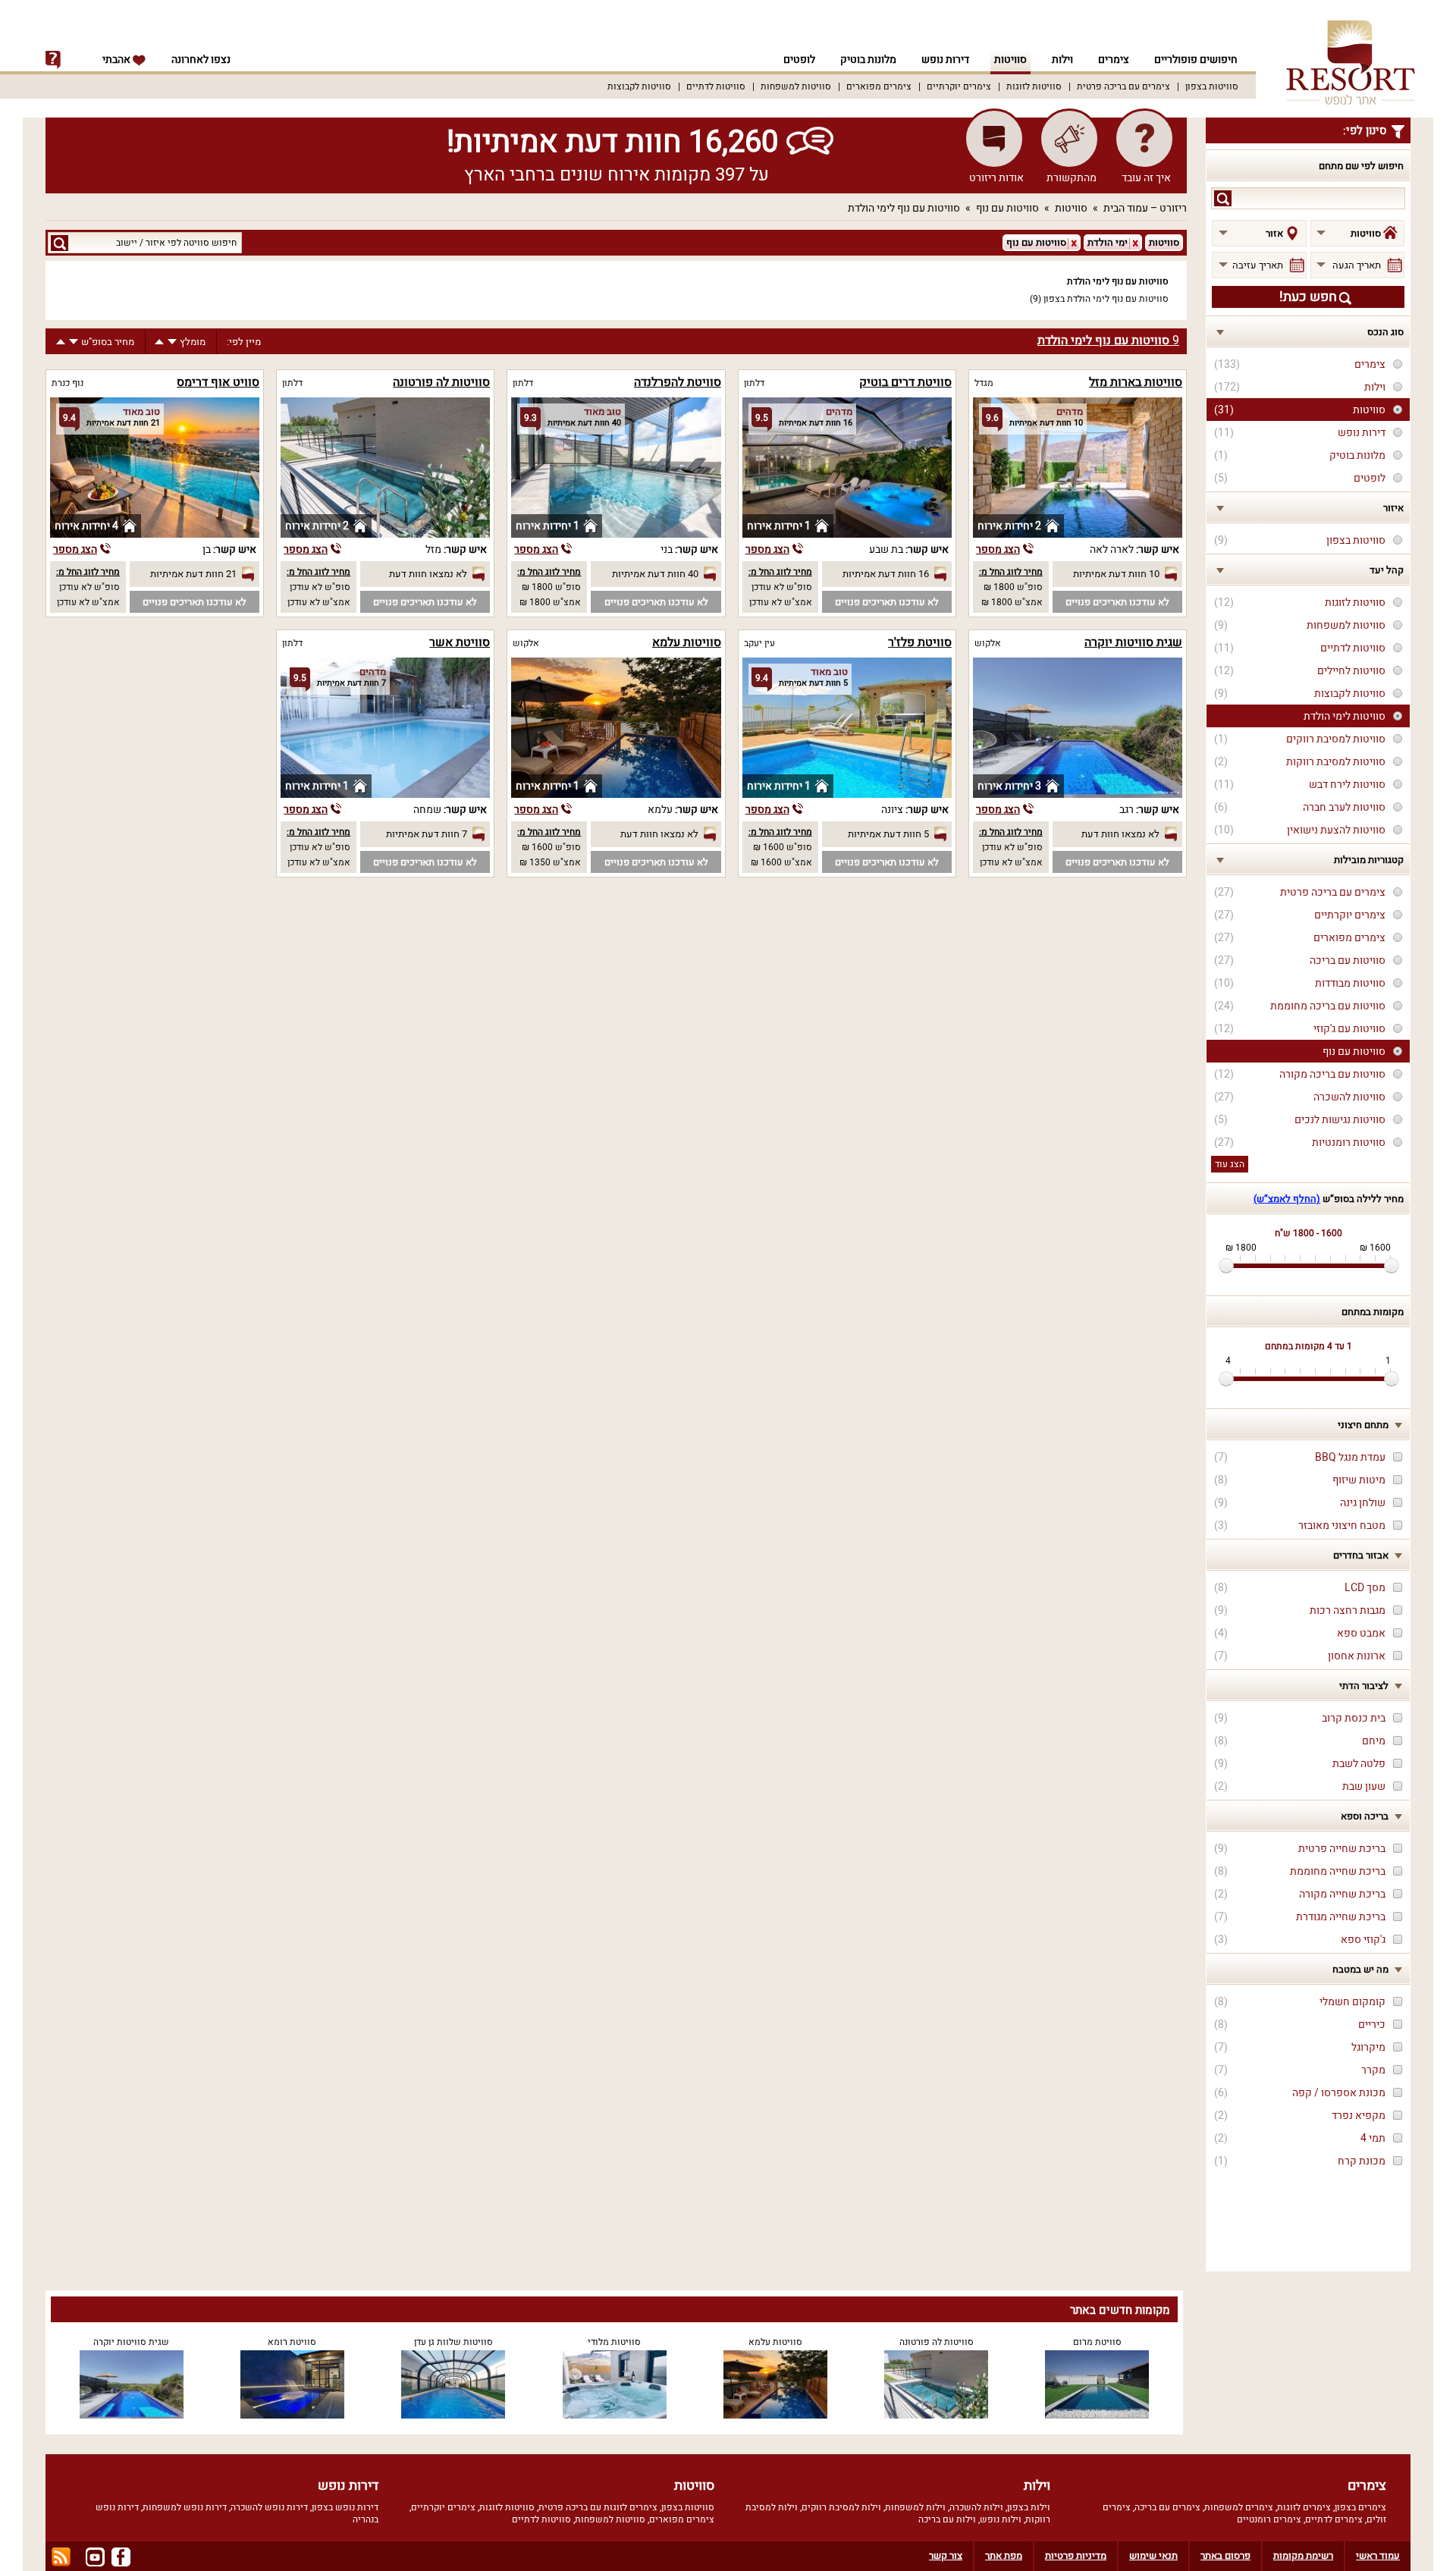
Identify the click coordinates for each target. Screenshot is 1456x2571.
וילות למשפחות (915, 2507)
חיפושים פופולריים (1196, 60)
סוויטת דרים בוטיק (905, 382)
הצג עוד (1230, 1164)
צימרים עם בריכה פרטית (1123, 86)
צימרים (1114, 60)
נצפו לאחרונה (201, 60)
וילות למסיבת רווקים (841, 2507)
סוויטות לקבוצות (639, 86)
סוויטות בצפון (1212, 86)
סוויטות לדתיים (716, 86)
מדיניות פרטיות (1076, 2555)
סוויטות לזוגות (1034, 86)
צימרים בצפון (1360, 2507)
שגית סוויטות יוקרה (1133, 642)
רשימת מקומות (1303, 2555)
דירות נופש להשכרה (269, 2507)
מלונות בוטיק (868, 60)
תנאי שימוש (1153, 2555)
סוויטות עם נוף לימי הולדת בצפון (1106, 299)
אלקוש (988, 643)
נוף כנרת (67, 383)
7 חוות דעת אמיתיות (427, 834)
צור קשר (946, 2555)
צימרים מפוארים (879, 86)
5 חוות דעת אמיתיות (888, 834)
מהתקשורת (1072, 178)
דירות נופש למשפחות (185, 2507)
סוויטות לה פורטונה (441, 382)
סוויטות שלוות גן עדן (453, 2342)
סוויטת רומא (292, 2342)
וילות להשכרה (976, 2507)
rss (61, 2557)
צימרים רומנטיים (1269, 2519)
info (53, 60)
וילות (1062, 60)
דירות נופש (945, 60)
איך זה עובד (1146, 178)
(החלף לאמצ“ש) (1287, 1199)
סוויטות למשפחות (796, 86)
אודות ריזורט (996, 178)
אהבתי (118, 60)
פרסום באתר (1225, 2555)
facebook (121, 2557)
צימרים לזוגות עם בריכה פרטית (598, 2507)
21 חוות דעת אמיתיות (193, 574)
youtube (95, 2557)
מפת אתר (1004, 2555)
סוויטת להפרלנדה (678, 382)
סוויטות (1010, 60)
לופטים (799, 60)
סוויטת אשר (460, 642)
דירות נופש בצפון (345, 2507)
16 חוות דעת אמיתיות (886, 574)
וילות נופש (1001, 2519)
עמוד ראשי (1378, 2555)
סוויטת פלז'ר (920, 642)
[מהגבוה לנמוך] (172, 342)
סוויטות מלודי (614, 2342)
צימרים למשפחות (1239, 2507)
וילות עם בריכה (947, 2519)
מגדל (984, 383)
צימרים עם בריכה (1167, 2507)
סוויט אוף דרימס (218, 382)
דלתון (754, 383)
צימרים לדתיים (1334, 2519)
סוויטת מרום (1097, 2342)
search (1223, 198)
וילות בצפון (1029, 2507)
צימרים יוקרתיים (959, 86)
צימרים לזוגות (1304, 2507)
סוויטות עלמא (687, 642)
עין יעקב (759, 643)
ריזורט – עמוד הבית (1145, 208)
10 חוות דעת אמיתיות (1116, 574)
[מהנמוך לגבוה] (159, 342)
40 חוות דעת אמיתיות (655, 574)
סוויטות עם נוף (1007, 208)
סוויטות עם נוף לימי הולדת (904, 208)
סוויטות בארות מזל (1136, 382)
